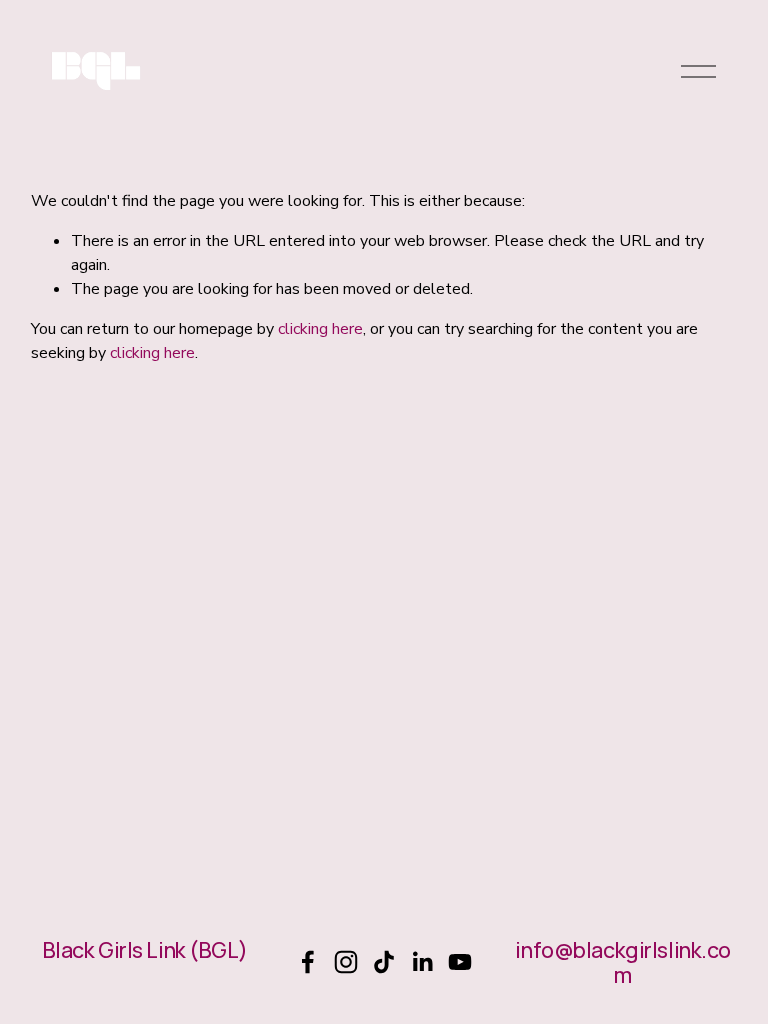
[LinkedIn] (422, 962)
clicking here (320, 329)
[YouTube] (460, 962)
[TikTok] (384, 962)
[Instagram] (346, 962)
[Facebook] (308, 962)
